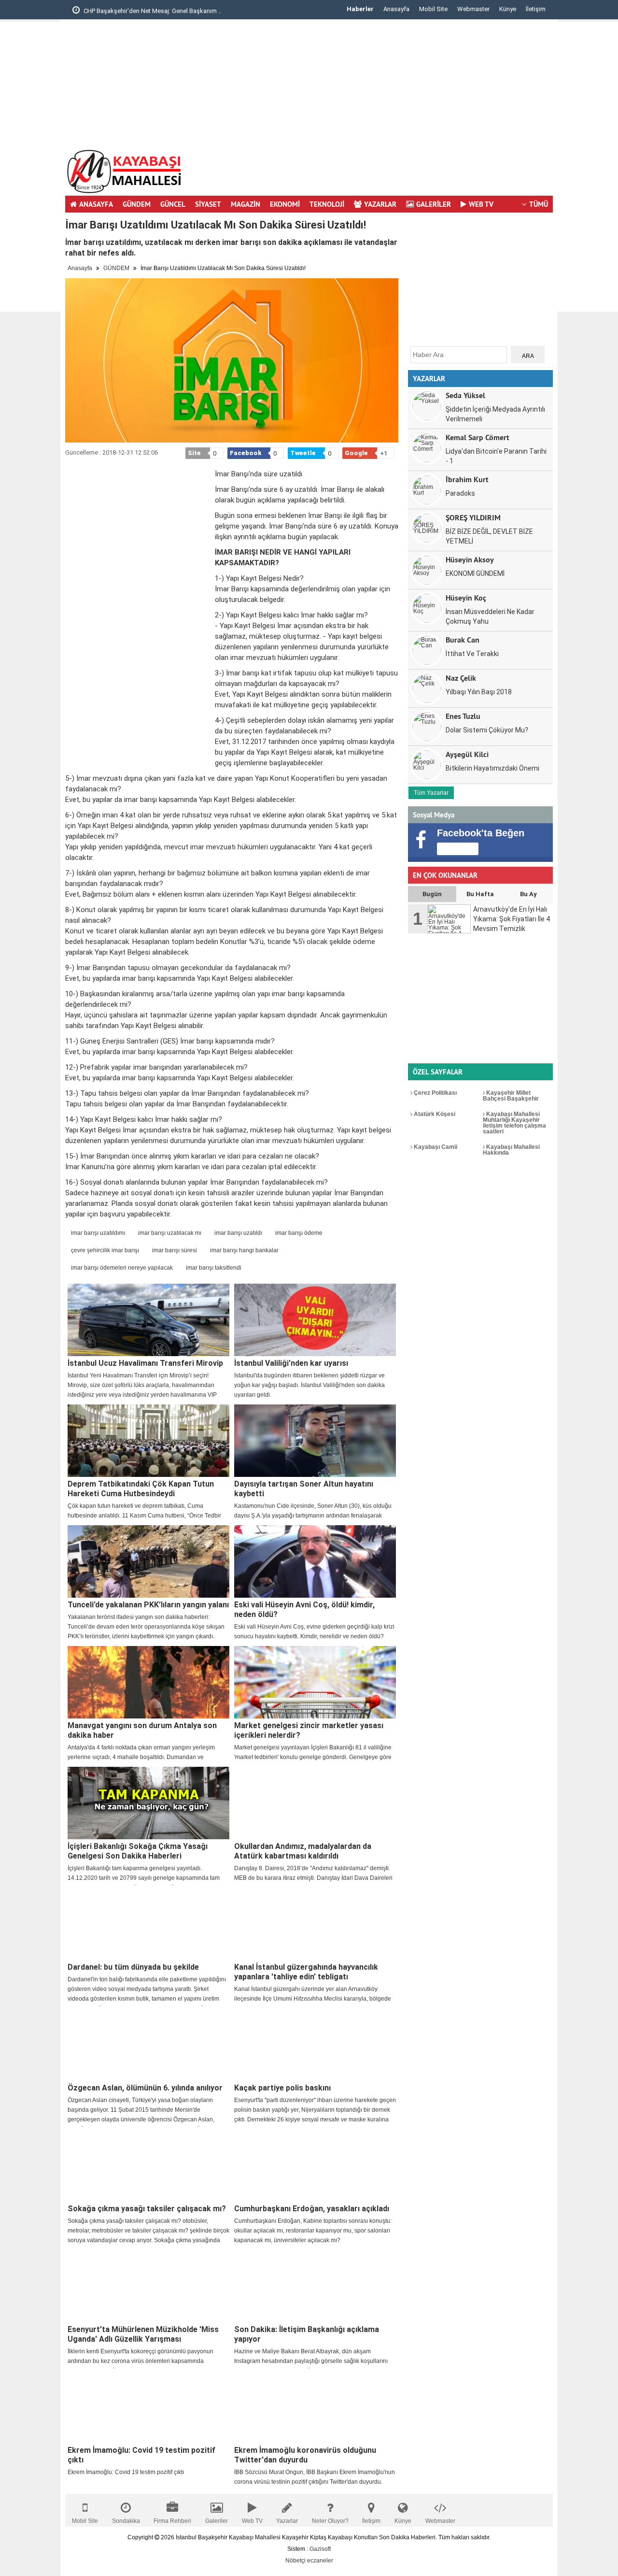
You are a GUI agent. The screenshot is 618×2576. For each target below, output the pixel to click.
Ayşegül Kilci (467, 754)
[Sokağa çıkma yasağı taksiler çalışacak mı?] (148, 2165)
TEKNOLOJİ (327, 204)
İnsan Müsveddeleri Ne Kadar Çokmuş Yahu (490, 616)
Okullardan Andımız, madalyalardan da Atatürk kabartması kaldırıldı (303, 1851)
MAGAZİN (246, 204)
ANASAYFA (96, 204)
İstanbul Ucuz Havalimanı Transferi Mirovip (145, 1363)
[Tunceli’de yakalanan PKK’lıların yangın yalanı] (148, 1561)
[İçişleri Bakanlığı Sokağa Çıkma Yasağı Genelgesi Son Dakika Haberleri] (148, 1803)
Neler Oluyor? (330, 2521)
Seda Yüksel (465, 395)
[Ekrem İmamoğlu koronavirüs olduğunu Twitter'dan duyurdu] (315, 2407)
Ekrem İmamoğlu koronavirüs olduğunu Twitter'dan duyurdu (305, 2455)
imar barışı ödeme (299, 1233)
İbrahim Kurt (467, 479)
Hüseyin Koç (466, 597)
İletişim (536, 9)
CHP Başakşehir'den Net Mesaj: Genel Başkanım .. (152, 11)
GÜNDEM (137, 204)
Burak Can (463, 639)
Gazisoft (320, 2549)
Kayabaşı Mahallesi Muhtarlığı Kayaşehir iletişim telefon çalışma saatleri (514, 1123)
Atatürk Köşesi (434, 1114)
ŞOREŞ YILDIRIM (473, 517)
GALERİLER (434, 204)
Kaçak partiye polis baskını (282, 2088)
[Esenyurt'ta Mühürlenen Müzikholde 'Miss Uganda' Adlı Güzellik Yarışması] (148, 2286)
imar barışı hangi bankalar (244, 1250)
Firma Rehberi (172, 2521)
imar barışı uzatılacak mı (170, 1233)
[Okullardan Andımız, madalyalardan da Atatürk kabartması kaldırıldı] (315, 1803)
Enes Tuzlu (463, 716)
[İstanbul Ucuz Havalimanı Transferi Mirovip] (148, 1320)
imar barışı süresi (175, 1250)
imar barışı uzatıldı (238, 1233)
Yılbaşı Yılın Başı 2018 (479, 692)
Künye (508, 9)
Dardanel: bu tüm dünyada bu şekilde (133, 1967)
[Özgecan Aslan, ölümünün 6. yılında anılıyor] (148, 2045)
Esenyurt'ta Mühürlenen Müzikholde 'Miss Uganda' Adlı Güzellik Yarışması (143, 2334)
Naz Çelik (461, 678)
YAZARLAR (380, 204)
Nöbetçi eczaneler (309, 2561)
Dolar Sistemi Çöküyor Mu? (487, 730)
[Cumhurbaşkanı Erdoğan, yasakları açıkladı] (315, 2165)
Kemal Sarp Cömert (478, 437)
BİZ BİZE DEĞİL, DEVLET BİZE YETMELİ (489, 536)
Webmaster (473, 9)
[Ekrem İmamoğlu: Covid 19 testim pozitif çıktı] (148, 2407)
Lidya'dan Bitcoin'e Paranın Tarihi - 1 (496, 456)
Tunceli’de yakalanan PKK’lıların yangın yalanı (148, 1605)
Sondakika (126, 2521)
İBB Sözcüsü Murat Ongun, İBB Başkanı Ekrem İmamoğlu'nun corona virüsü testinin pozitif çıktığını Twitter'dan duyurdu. (315, 2477)
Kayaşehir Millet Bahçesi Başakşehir (511, 1096)
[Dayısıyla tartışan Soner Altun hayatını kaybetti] (315, 1441)
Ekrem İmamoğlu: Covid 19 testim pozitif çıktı (141, 2455)
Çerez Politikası (435, 1093)
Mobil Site (433, 9)
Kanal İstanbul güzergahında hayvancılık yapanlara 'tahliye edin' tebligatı (306, 1972)
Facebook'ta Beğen (481, 833)
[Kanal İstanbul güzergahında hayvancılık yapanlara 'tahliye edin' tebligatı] (315, 1924)
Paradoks (460, 493)
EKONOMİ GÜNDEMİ (475, 573)
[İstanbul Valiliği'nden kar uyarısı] (315, 1320)
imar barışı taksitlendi (214, 1268)
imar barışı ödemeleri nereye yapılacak (122, 1268)
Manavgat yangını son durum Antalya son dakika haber (142, 1730)
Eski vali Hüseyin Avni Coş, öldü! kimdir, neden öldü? (304, 1610)
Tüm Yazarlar (431, 793)
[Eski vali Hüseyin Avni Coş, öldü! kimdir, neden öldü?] (315, 1561)
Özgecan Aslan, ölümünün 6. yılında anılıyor (145, 2088)
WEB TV (481, 204)
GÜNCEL (173, 204)
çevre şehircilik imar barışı (105, 1250)
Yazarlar (287, 2521)
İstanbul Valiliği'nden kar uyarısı (291, 1363)
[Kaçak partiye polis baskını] (315, 2045)
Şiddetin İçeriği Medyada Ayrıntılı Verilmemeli (495, 414)
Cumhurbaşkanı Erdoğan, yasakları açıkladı (312, 2209)
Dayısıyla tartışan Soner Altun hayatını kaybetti (304, 1489)
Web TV (252, 2521)
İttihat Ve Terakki (472, 654)
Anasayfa (396, 9)
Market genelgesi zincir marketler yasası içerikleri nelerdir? (309, 1730)
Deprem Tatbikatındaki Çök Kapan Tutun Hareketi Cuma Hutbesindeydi (141, 1489)
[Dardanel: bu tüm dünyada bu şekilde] (148, 1924)
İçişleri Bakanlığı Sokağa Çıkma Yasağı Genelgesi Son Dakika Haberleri (138, 1851)
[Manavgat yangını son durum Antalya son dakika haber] (148, 1682)
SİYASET (208, 204)
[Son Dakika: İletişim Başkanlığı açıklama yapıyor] (315, 2286)
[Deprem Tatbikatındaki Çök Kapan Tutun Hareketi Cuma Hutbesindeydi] (148, 1441)
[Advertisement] (588, 167)
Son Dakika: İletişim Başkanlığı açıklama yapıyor (307, 2334)
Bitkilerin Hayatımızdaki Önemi (492, 768)
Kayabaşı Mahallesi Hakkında (511, 1150)
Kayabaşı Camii (435, 1147)
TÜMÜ (539, 204)
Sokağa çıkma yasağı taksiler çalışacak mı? (147, 2209)
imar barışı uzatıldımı (98, 1233)
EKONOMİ (285, 204)
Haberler (360, 9)
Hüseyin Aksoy (470, 559)
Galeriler (217, 2521)
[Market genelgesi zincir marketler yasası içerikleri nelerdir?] (315, 1682)
